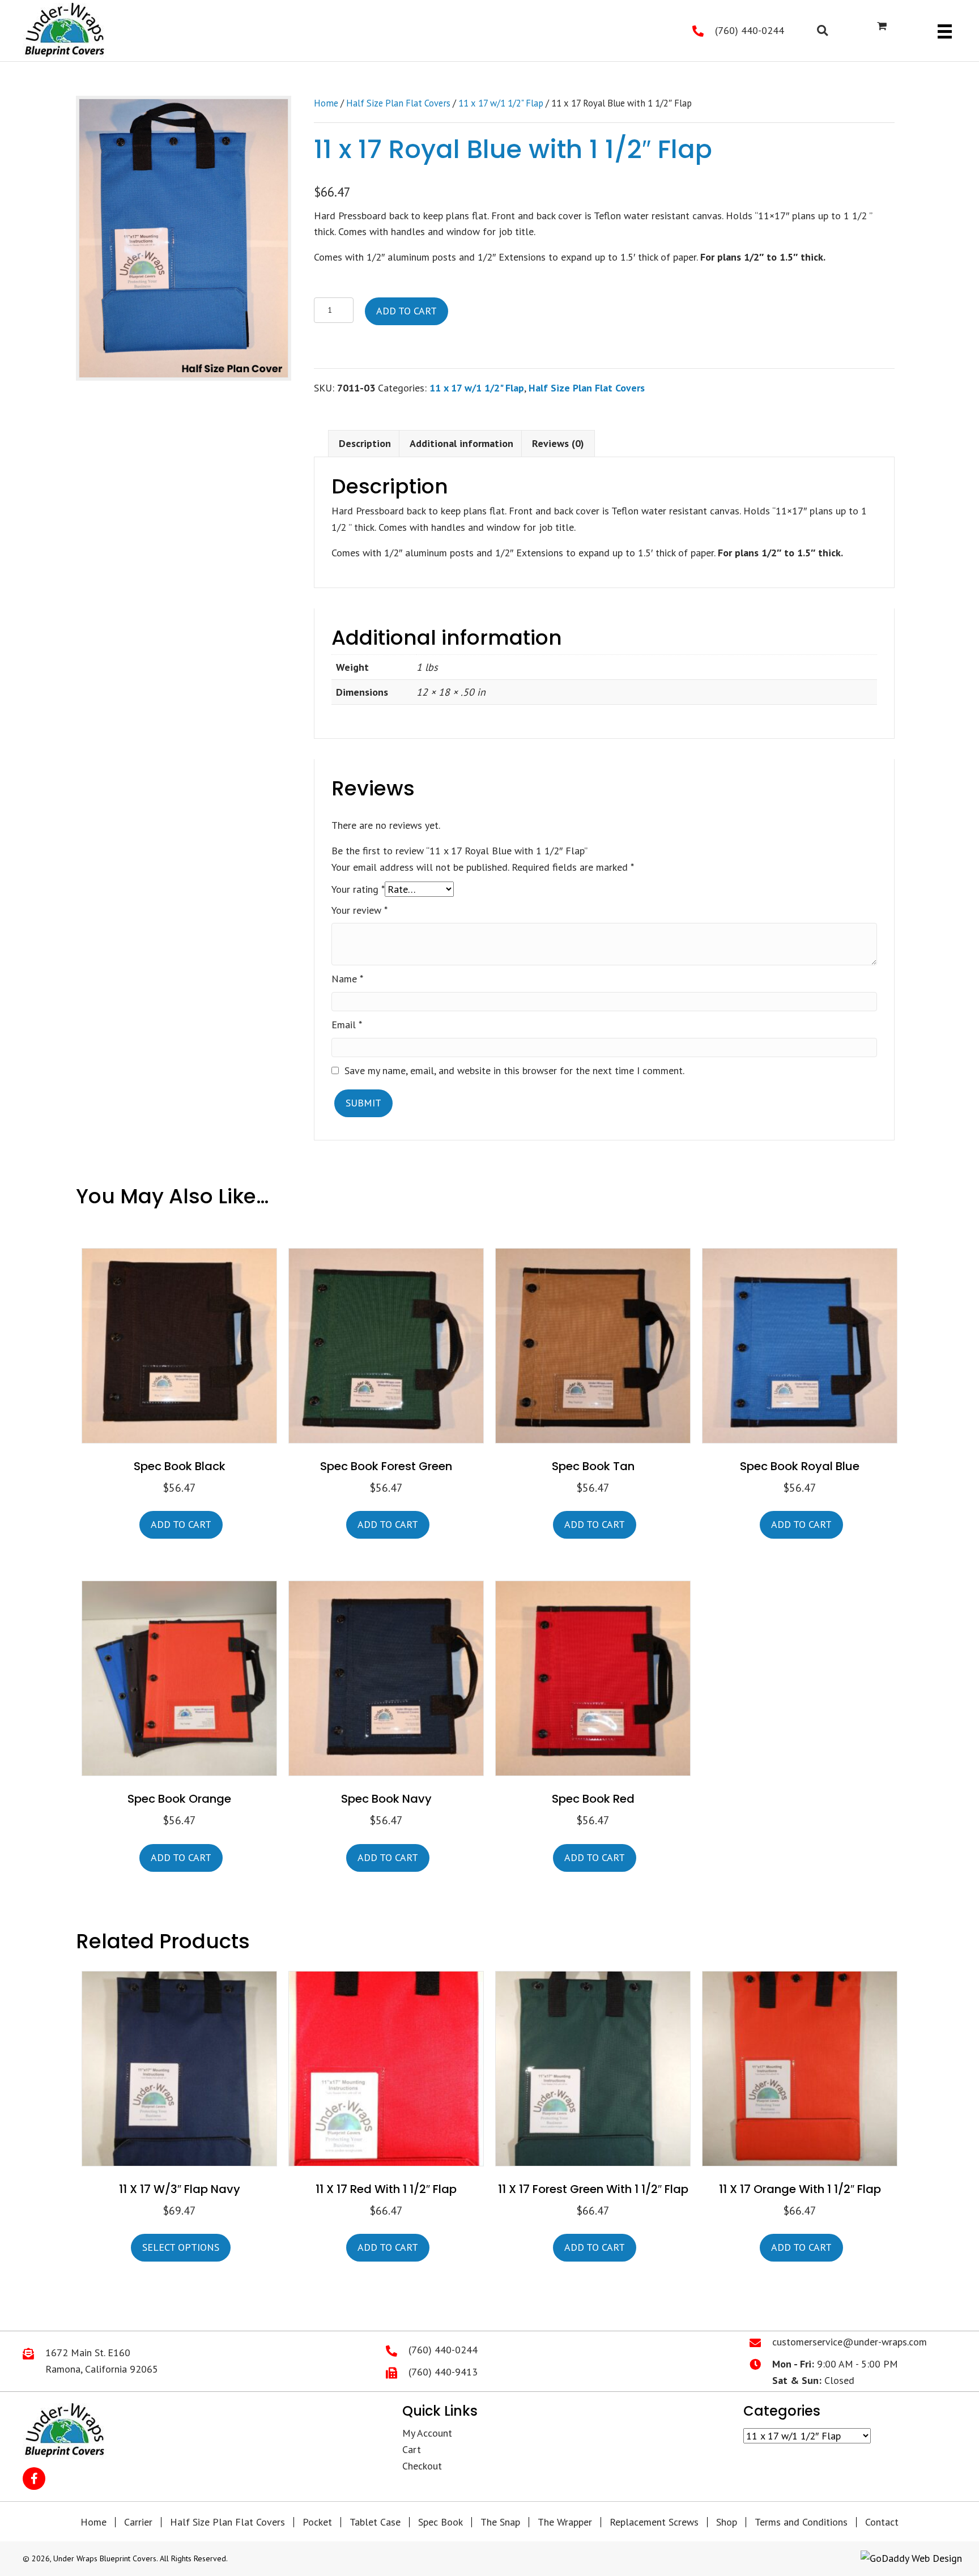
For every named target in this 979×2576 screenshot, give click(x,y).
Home (326, 103)
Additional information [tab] (461, 443)
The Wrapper (565, 2522)
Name (347, 979)
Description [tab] (365, 443)
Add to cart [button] (181, 1524)
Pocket (317, 2522)
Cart (412, 2449)
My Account (427, 2433)
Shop (727, 2522)
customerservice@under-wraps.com (850, 2342)
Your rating (358, 889)
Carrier (138, 2522)
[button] (34, 2479)
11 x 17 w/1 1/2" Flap (501, 103)
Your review (359, 910)
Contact (882, 2522)
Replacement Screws (654, 2522)
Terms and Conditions (801, 2522)
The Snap (500, 2522)
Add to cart (407, 311)
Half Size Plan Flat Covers (398, 103)
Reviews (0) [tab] (558, 443)
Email (347, 1025)
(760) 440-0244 (750, 30)
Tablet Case (375, 2522)
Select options (181, 2247)
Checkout (422, 2466)
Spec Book (440, 2522)
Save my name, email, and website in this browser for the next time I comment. (514, 1070)
